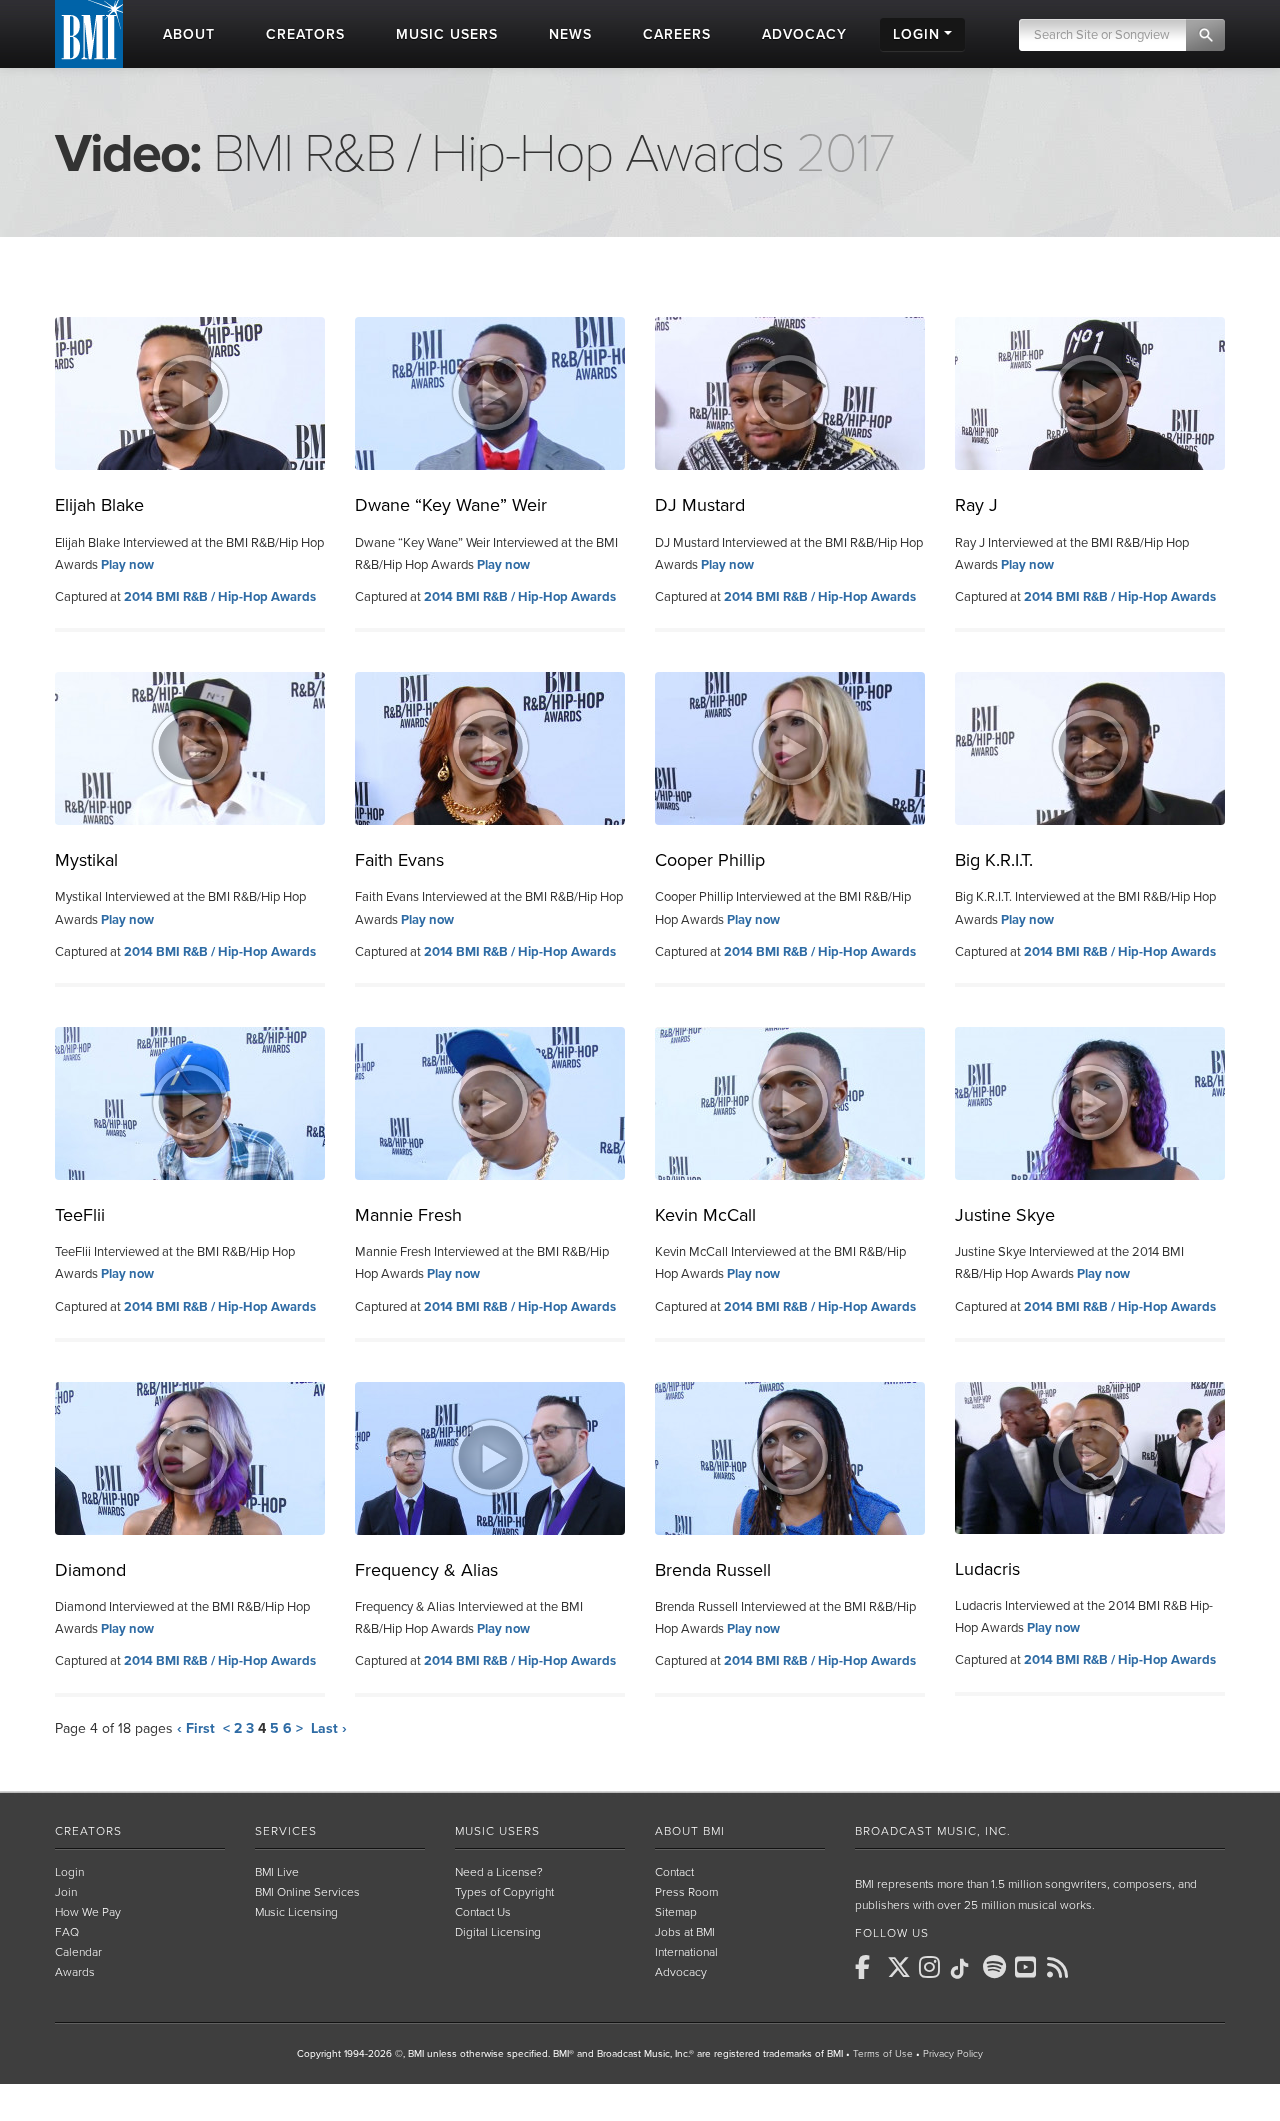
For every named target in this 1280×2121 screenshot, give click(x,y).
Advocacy (681, 1972)
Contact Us (483, 1912)
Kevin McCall (705, 1215)
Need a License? (499, 1872)
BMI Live (277, 1872)
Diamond (90, 1570)
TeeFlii (80, 1215)
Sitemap (676, 1912)
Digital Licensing (498, 1932)
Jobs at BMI (685, 1932)
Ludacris (987, 1569)
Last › (329, 1728)
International (686, 1952)
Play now (127, 565)
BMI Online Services (307, 1892)
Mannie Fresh (408, 1215)
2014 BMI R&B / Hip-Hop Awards (220, 597)
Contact (674, 1872)
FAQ (67, 1932)
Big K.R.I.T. (994, 860)
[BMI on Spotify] (997, 1967)
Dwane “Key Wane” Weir (451, 505)
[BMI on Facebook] (869, 1967)
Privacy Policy (953, 2054)
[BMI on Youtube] (1029, 1967)
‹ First (196, 1728)
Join (66, 1892)
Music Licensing (296, 1912)
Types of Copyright (504, 1892)
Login (69, 1872)
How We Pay (88, 1912)
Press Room (686, 1892)
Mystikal (86, 860)
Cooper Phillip (710, 860)
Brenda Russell (713, 1570)
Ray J (976, 505)
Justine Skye (1005, 1215)
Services (286, 1831)
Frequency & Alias (426, 1570)
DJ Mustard (700, 505)
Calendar (78, 1952)
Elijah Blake (99, 505)
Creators (88, 1831)
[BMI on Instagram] (933, 1967)
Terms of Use (883, 2054)
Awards (75, 1972)
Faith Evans (399, 860)
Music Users (497, 1831)
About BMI (690, 1831)
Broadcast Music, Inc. (933, 1831)
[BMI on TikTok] (965, 1969)
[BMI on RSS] (1061, 1967)
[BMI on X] (901, 1967)
